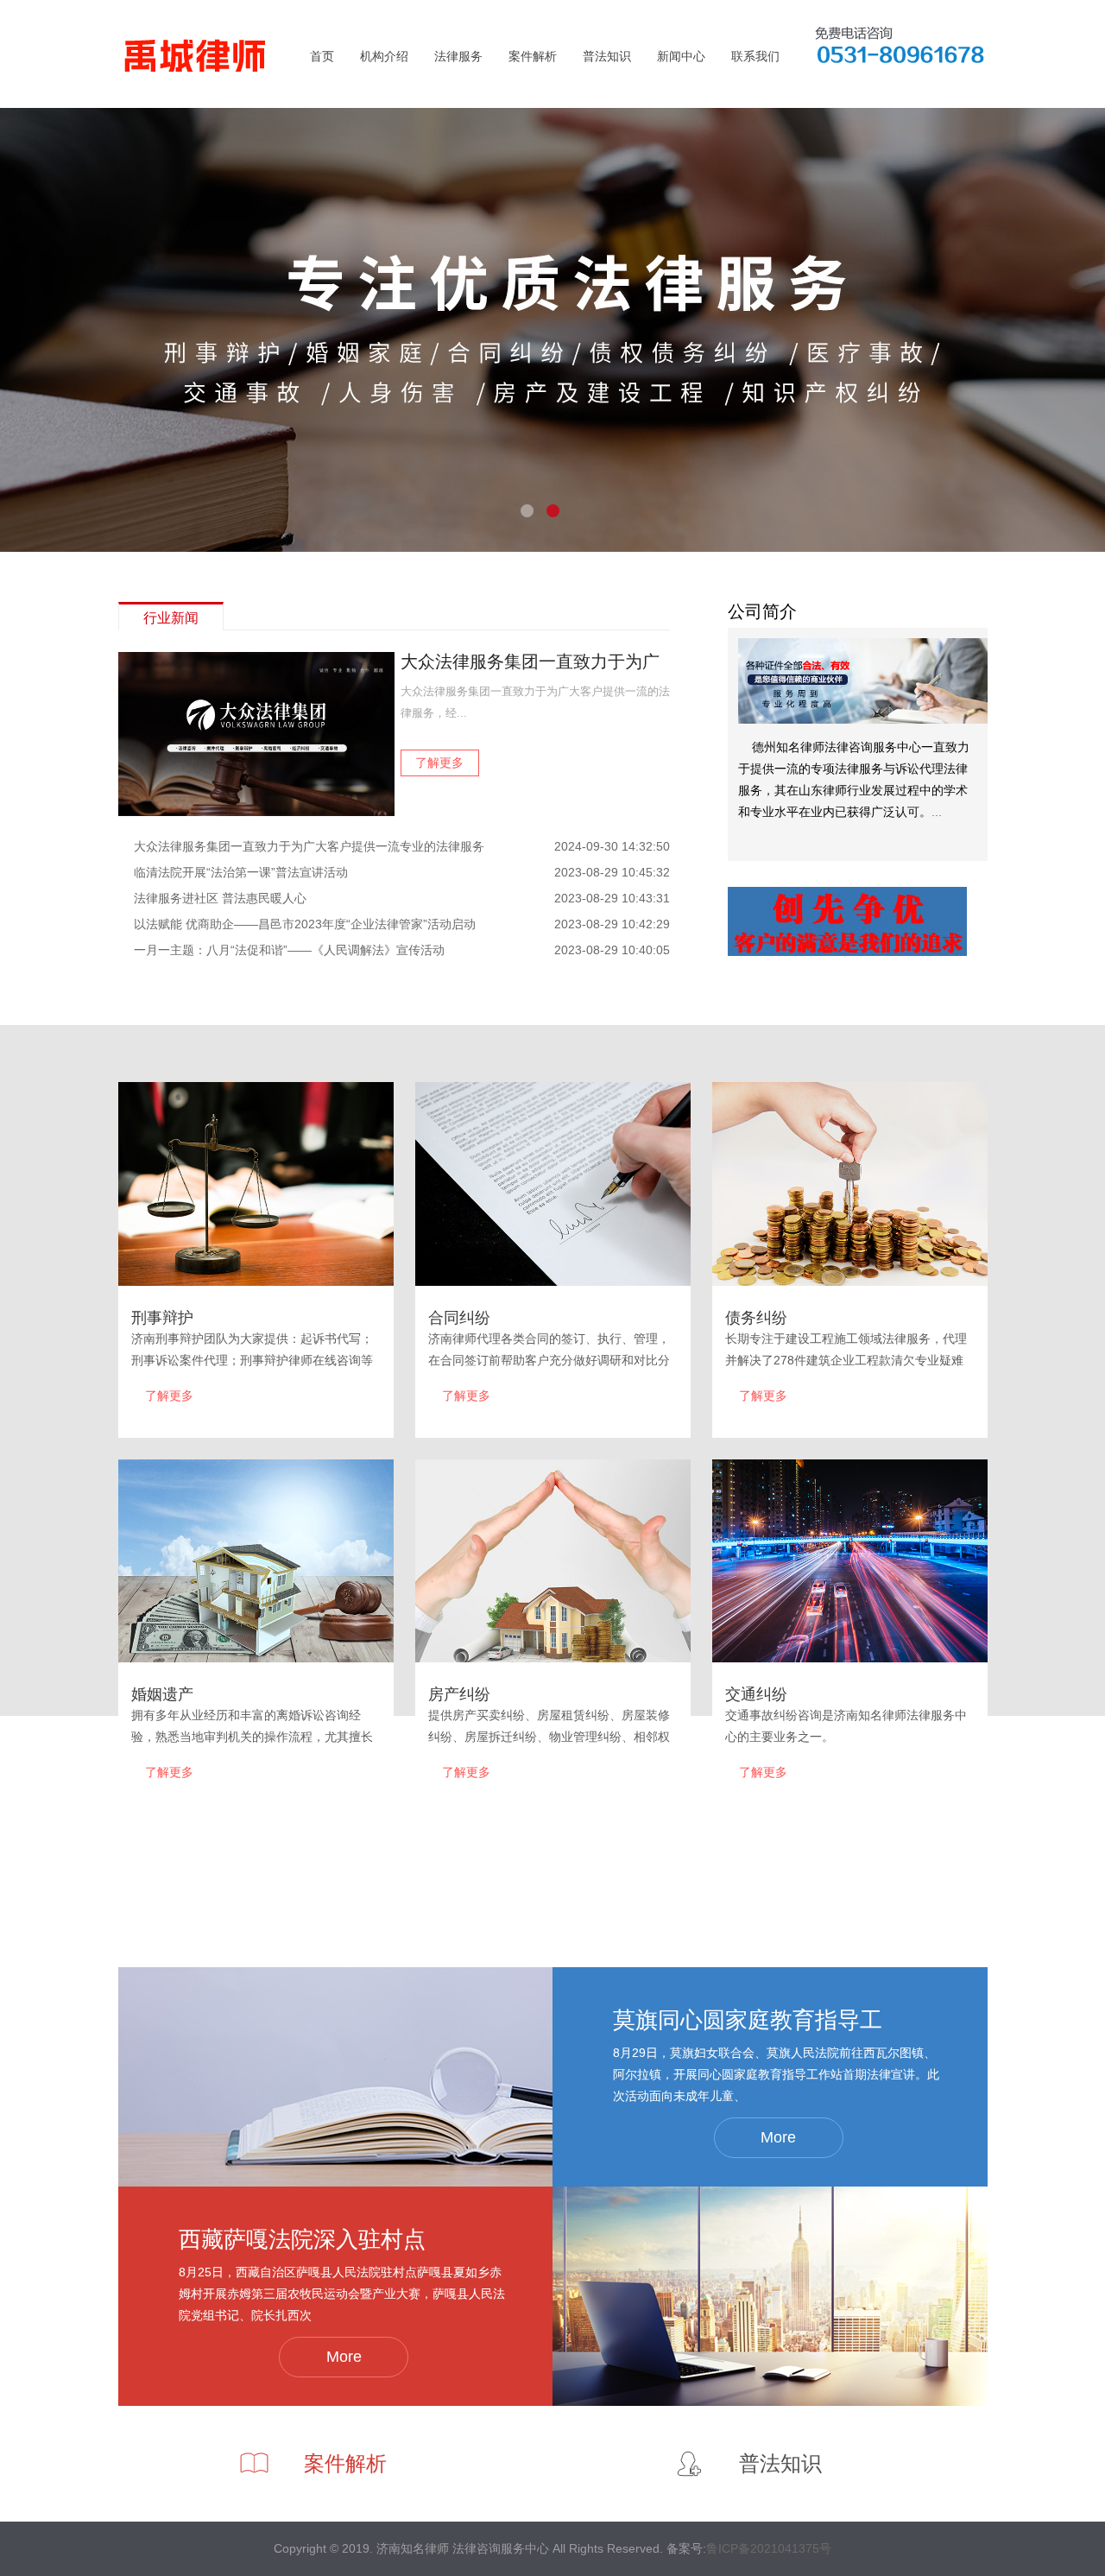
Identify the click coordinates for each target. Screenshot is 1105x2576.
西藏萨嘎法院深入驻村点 (302, 2239)
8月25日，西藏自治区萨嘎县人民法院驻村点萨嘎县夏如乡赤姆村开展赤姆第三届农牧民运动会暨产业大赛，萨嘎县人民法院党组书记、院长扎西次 (342, 2294)
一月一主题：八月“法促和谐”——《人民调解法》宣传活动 (289, 950)
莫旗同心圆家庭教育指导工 (748, 2020)
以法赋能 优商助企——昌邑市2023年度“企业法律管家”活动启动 (305, 924)
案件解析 (533, 56)
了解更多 (439, 763)
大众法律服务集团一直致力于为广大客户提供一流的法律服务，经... (535, 702)
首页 (322, 56)
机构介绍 (384, 56)
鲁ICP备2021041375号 (769, 2548)
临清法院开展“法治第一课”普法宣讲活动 (241, 872)
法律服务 (458, 56)
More (778, 2137)
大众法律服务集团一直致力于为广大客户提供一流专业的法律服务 (309, 846)
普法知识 (607, 56)
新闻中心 (681, 56)
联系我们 (755, 56)
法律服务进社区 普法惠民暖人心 (220, 898)
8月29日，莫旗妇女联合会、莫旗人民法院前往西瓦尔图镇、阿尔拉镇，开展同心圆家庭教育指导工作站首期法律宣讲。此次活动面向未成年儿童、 (776, 2074)
